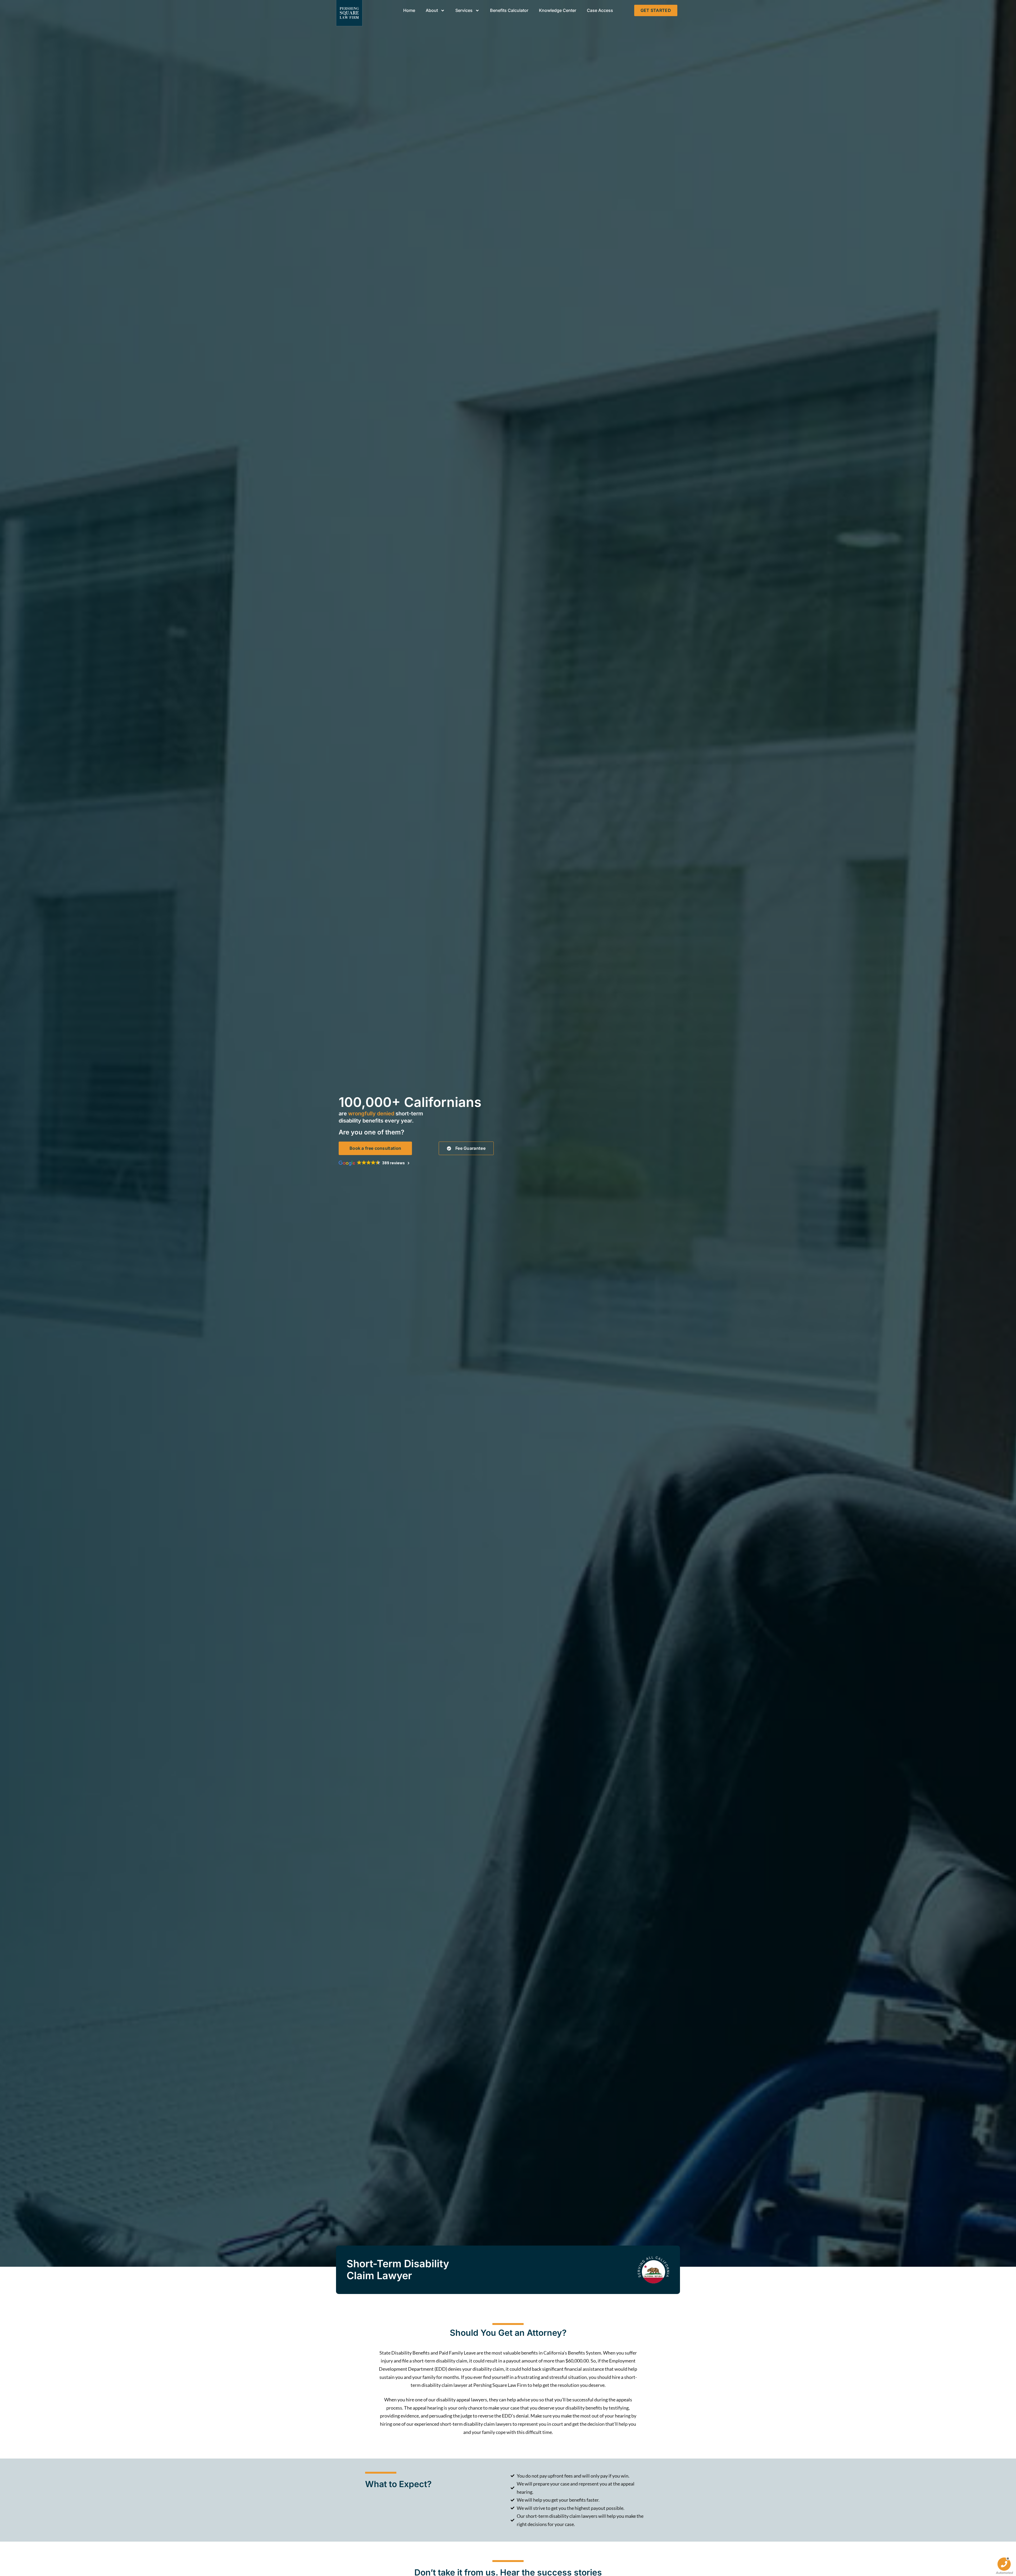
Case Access (600, 10)
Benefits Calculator (509, 10)
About (432, 10)
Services (464, 10)
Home (409, 10)
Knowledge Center (558, 10)
